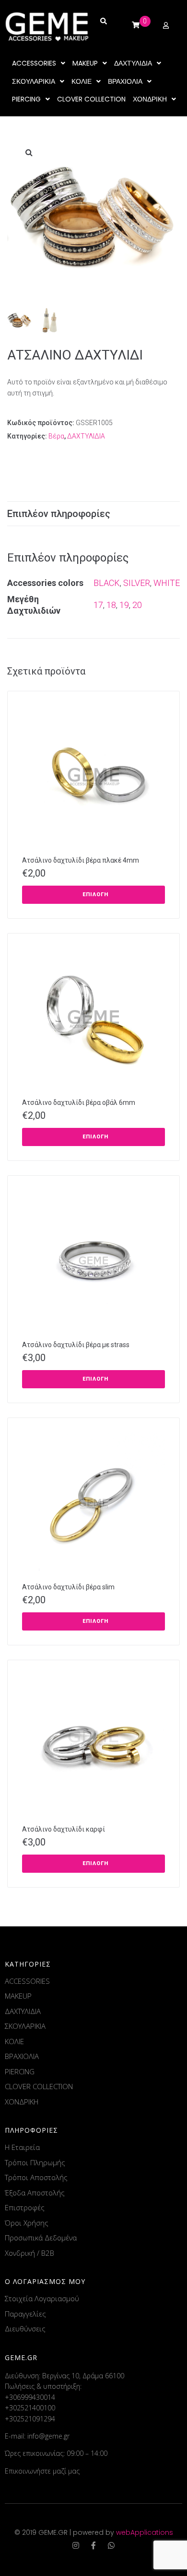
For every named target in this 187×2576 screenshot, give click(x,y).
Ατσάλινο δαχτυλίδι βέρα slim (68, 1587)
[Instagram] (76, 2545)
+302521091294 (30, 2419)
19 (124, 605)
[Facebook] (93, 2545)
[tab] (93, 514)
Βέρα (56, 436)
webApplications (145, 2532)
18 (111, 605)
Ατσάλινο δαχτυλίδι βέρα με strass (76, 1345)
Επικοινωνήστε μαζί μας (42, 2471)
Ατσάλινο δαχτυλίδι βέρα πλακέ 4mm (81, 860)
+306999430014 (30, 2397)
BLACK (107, 583)
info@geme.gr (48, 2436)
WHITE (167, 583)
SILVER (137, 583)
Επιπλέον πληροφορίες (59, 514)
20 (137, 605)
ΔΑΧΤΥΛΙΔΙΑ (86, 436)
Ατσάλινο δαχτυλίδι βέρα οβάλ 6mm (79, 1102)
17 (98, 605)
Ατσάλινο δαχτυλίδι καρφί (64, 1829)
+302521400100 (30, 2408)
